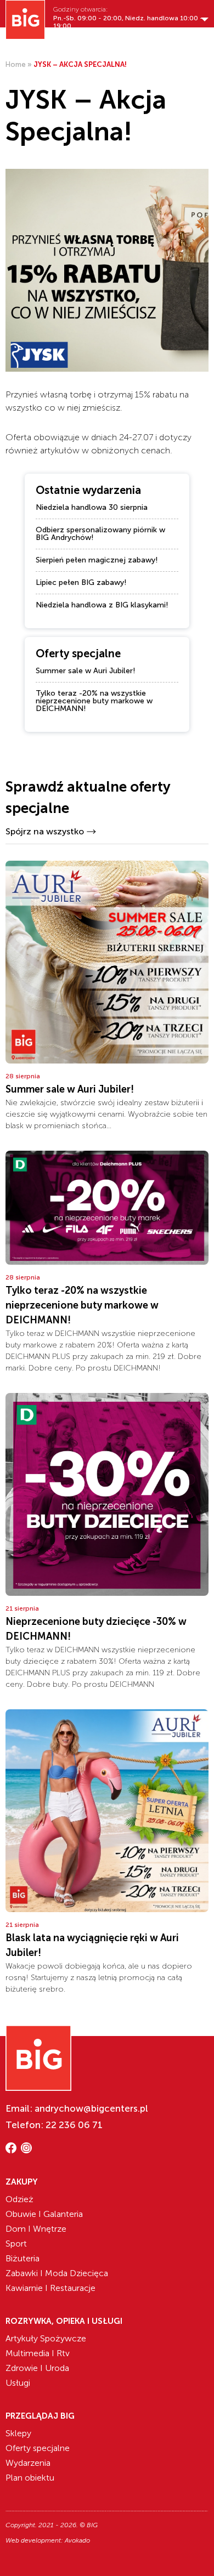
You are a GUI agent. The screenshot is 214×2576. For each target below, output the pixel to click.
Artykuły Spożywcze (46, 2338)
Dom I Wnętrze (36, 2229)
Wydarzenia (28, 2463)
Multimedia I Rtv (38, 2353)
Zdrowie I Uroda (37, 2368)
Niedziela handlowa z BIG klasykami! (102, 605)
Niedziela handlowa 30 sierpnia (92, 507)
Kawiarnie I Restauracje (50, 2288)
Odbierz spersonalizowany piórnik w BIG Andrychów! (100, 534)
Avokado (77, 2540)
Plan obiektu (30, 2478)
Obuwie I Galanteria (44, 2214)
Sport (16, 2244)
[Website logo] (25, 20)
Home (16, 64)
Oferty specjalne (38, 2448)
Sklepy (18, 2433)
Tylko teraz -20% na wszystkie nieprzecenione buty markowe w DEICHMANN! (94, 701)
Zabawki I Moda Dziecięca (57, 2273)
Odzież (19, 2199)
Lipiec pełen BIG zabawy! (81, 582)
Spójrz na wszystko (45, 831)
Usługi (18, 2383)
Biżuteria (22, 2258)
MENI (201, 42)
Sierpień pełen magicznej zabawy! (97, 560)
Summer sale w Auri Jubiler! (86, 671)
